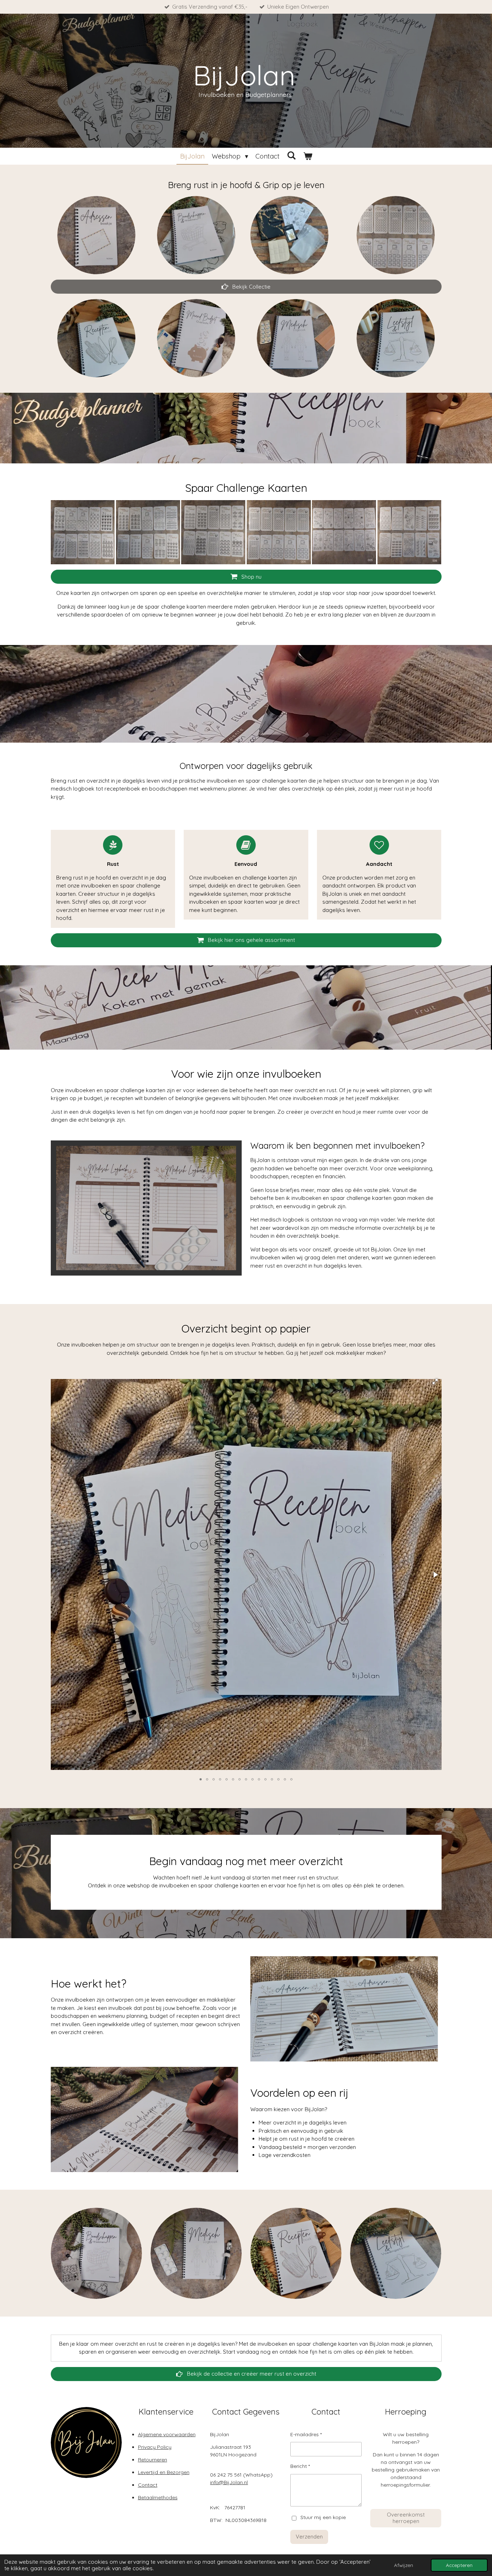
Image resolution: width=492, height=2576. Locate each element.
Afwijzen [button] (404, 2565)
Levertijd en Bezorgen (164, 2472)
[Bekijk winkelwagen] (307, 156)
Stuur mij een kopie (323, 2518)
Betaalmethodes (158, 2497)
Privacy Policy (155, 2447)
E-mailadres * (306, 2434)
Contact (148, 2485)
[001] (83, 532)
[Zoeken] (291, 155)
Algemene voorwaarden (167, 2434)
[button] (435, 1382)
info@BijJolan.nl (229, 2482)
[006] (409, 532)
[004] (279, 532)
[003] (213, 532)
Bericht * (300, 2466)
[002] (148, 532)
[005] (344, 532)
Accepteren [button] (459, 2565)
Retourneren (153, 2460)
